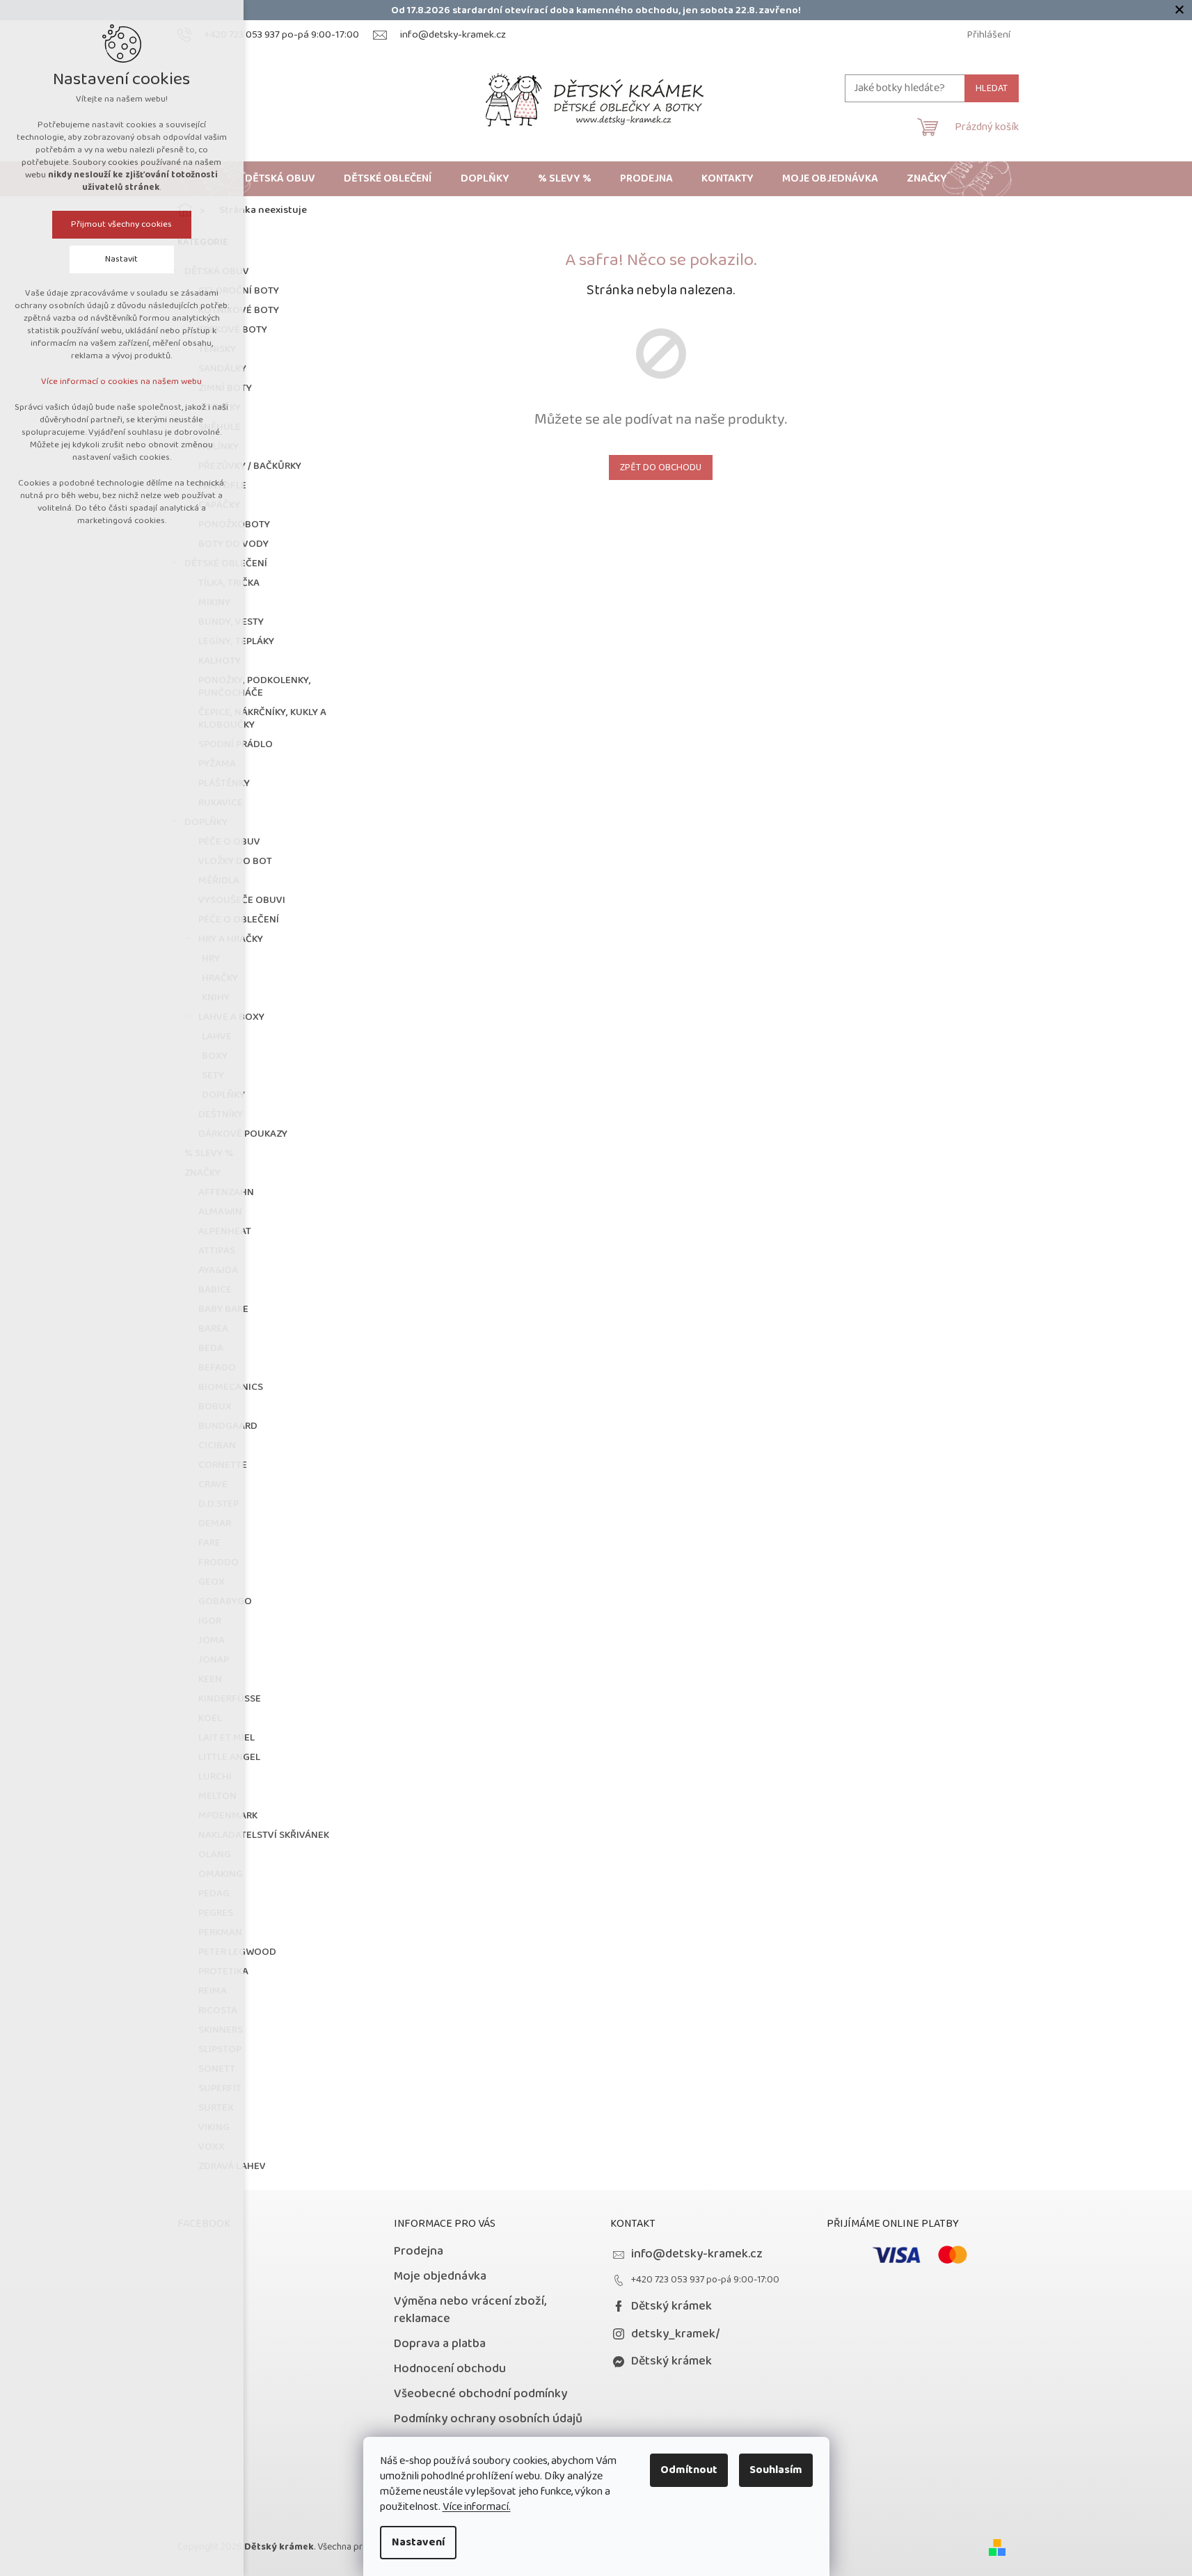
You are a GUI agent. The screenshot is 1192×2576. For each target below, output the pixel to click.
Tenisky (217, 349)
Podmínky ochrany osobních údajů (488, 2419)
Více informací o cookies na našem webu (122, 382)
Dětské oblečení (226, 563)
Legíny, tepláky (236, 641)
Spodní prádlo (236, 744)
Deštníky (221, 1114)
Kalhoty (220, 661)
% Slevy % (209, 1153)
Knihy (216, 998)
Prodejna (419, 2251)
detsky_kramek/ (676, 2334)
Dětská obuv (217, 271)
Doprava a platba (440, 2344)
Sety (213, 1075)
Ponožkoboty (234, 525)
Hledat (992, 88)
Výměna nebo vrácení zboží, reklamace (470, 2310)
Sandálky (222, 369)
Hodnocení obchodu (450, 2369)
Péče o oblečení (239, 920)
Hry (211, 959)
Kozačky (220, 408)
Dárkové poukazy (243, 1134)
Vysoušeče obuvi (242, 900)
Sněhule (220, 427)
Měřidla (219, 881)
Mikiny (214, 602)
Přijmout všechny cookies (122, 224)
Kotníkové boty (239, 310)
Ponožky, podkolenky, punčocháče (255, 687)
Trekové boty (233, 330)
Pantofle (222, 486)
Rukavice (221, 803)
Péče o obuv (229, 842)
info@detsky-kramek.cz (697, 2254)
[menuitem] (280, 179)
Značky (202, 1173)
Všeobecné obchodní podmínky (480, 2394)
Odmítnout (689, 2470)
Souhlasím (776, 2470)
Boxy (215, 1056)
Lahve (217, 1037)
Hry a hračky (231, 939)
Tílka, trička (229, 583)
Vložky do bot (235, 861)
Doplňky (206, 822)
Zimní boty (225, 388)
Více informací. (477, 2507)
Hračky (220, 978)
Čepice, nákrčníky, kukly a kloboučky (262, 719)
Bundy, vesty (231, 622)
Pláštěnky (224, 783)
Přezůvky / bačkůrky (250, 466)
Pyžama (217, 764)
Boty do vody (233, 544)
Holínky (218, 447)
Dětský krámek (672, 2306)
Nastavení (418, 2542)
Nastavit (122, 259)
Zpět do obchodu (661, 467)
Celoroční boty (239, 291)
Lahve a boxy (231, 1017)
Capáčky (219, 505)
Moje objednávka (440, 2276)
